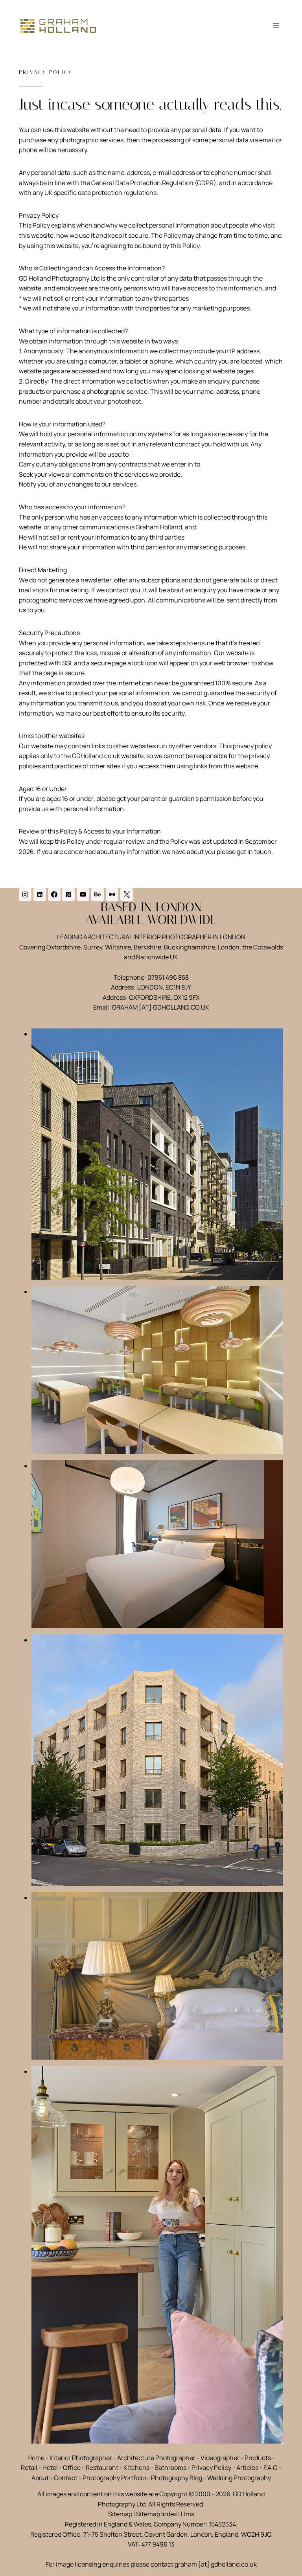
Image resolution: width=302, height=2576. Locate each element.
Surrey (93, 947)
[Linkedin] (40, 894)
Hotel (50, 2468)
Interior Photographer (81, 2458)
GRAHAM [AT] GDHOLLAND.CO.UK (161, 1007)
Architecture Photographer (156, 2458)
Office (72, 2468)
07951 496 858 (168, 977)
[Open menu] (276, 25)
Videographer (220, 2458)
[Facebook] (54, 894)
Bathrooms (170, 2468)
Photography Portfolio (114, 2478)
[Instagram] (25, 894)
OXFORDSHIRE (150, 997)
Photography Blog (177, 2478)
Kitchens (136, 2468)
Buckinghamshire (190, 947)
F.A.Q (271, 2468)
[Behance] (98, 894)
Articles (247, 2468)
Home (36, 2458)
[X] (127, 894)
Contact (66, 2478)
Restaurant (102, 2468)
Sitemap (120, 2514)
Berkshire (147, 947)
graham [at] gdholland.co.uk (216, 2564)
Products (258, 2458)
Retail (29, 2468)
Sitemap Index (157, 2514)
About (40, 2478)
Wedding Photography (239, 2478)
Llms (188, 2514)
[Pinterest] (68, 894)
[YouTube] (83, 894)
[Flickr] (112, 894)
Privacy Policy (211, 2468)
